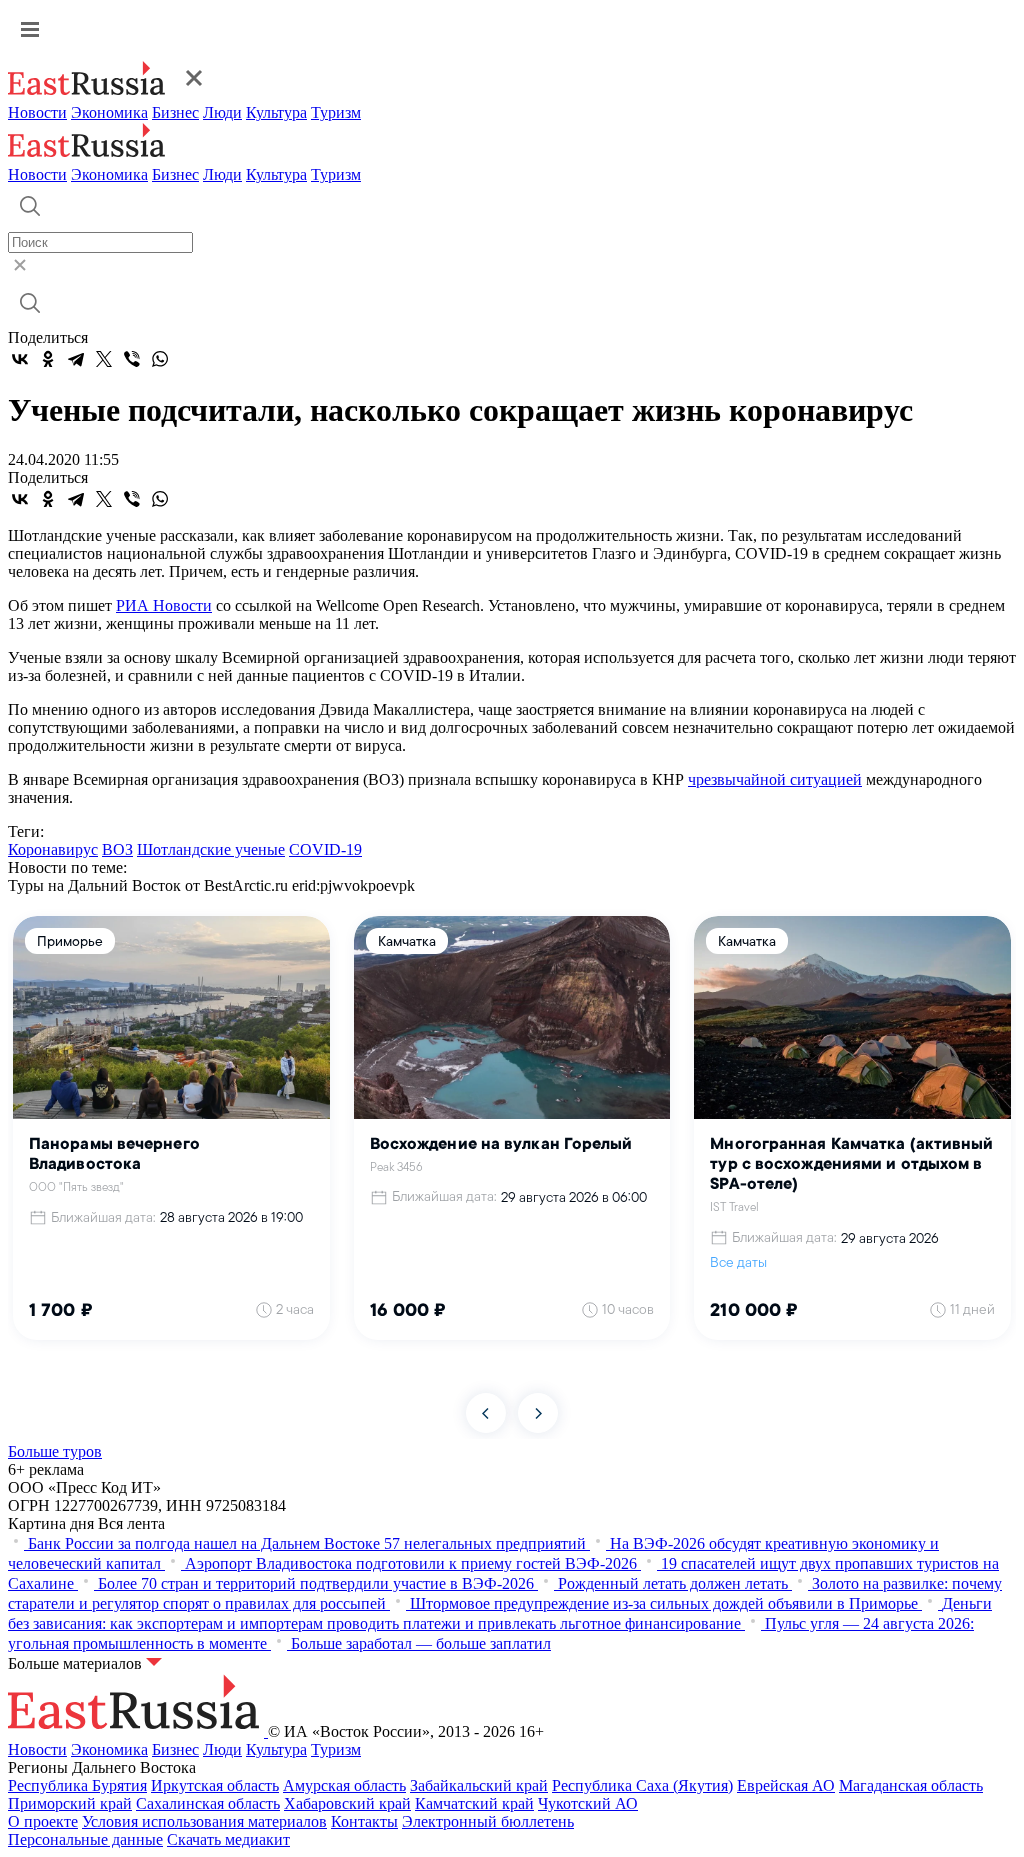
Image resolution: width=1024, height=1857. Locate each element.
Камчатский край (474, 1803)
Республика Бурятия (77, 1785)
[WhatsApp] (160, 359)
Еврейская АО (786, 1785)
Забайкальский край (479, 1785)
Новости (37, 112)
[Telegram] (76, 359)
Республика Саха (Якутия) (642, 1785)
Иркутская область (215, 1785)
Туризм (336, 112)
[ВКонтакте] (20, 359)
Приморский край (70, 1803)
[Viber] (132, 359)
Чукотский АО (588, 1803)
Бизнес (175, 112)
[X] (104, 359)
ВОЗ (117, 849)
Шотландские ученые (211, 849)
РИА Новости (164, 605)
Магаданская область (911, 1785)
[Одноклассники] (48, 359)
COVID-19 (325, 849)
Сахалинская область (208, 1803)
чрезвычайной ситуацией (775, 779)
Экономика (109, 112)
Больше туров (55, 1451)
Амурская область (344, 1785)
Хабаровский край (347, 1803)
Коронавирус (53, 849)
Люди (222, 112)
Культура (276, 112)
